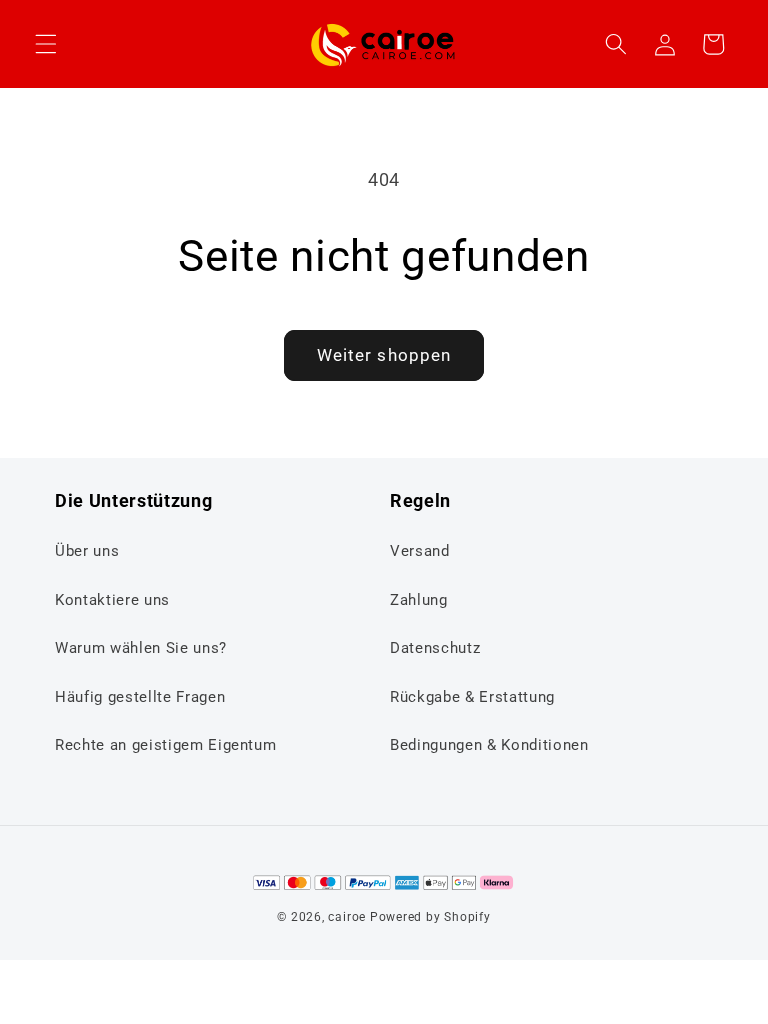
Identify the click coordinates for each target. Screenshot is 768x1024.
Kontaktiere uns (112, 600)
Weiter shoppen (384, 355)
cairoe (347, 917)
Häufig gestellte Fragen (140, 697)
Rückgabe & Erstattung (472, 697)
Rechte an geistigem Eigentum (165, 745)
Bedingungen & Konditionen (489, 745)
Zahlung (419, 600)
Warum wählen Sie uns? (141, 648)
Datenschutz (435, 648)
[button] (46, 44)
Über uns (87, 551)
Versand (420, 551)
